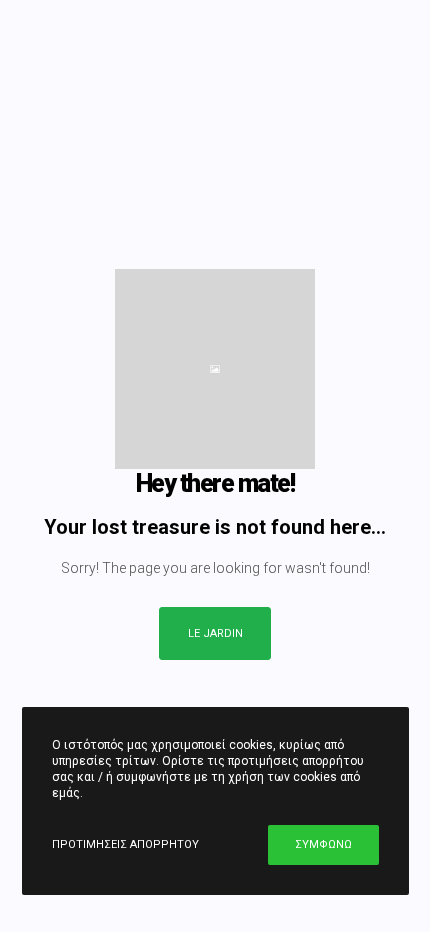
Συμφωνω (323, 844)
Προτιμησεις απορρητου (125, 844)
